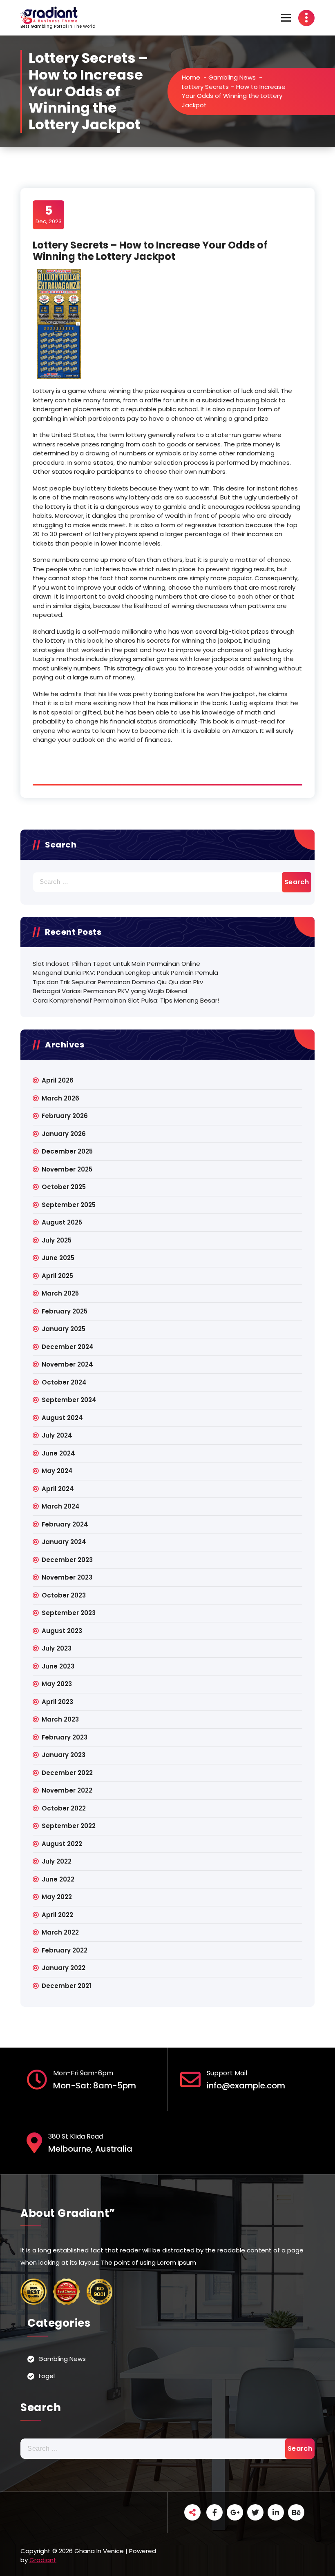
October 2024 (64, 1382)
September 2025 (69, 1205)
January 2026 (64, 1134)
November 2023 (67, 1577)
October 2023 (64, 1595)
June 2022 (58, 1879)
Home (191, 77)
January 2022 (64, 1968)
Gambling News (232, 77)
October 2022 (64, 1808)
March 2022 (60, 1932)
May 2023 (57, 1684)
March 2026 (60, 1098)
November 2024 (67, 1364)
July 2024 (57, 1435)
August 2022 (62, 1844)
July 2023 (57, 1648)
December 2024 (68, 1347)
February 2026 (65, 1116)
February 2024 (65, 1524)
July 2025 (57, 1240)
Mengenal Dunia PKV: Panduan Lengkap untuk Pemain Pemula (125, 973)
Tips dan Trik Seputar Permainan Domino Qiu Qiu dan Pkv (118, 982)
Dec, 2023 (49, 214)
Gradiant (43, 2560)
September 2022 (69, 1826)
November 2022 (67, 1790)
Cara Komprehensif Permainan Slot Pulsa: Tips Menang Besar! (126, 1000)
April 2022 (57, 1915)
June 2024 (58, 1453)
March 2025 (60, 1293)
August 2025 (62, 1222)
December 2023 (67, 1560)
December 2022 (67, 1773)
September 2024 (69, 1400)
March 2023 (60, 1719)
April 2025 (57, 1276)
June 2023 (58, 1666)
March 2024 (61, 1506)
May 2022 (57, 1897)
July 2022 (57, 1861)
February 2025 (65, 1311)
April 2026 (58, 1080)
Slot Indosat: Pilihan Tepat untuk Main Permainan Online (116, 964)
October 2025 (64, 1187)
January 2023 (64, 1755)
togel (47, 2376)
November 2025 (67, 1169)
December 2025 (67, 1151)
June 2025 (58, 1258)
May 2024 (57, 1471)
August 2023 (62, 1631)
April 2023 (57, 1702)
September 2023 (69, 1613)
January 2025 (64, 1329)
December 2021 (66, 1986)
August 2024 (62, 1418)
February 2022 (65, 1950)
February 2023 (65, 1737)
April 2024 (58, 1489)
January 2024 (64, 1542)
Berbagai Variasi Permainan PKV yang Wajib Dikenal (110, 991)
